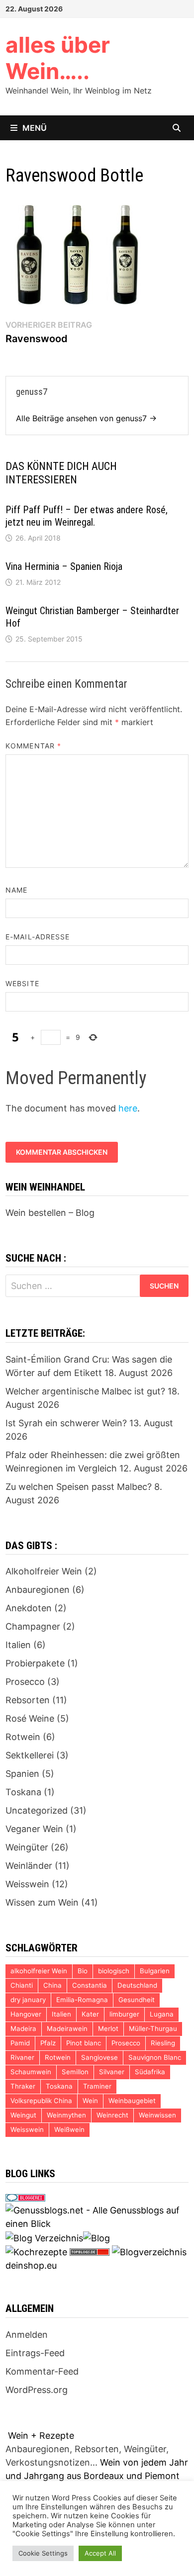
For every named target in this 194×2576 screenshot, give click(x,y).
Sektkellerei (30, 1755)
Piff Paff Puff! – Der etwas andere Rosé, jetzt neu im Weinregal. (87, 516)
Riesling (163, 2043)
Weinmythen (66, 2115)
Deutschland (137, 1985)
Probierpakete (35, 1663)
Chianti (22, 1985)
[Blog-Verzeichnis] (25, 2197)
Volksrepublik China (41, 2101)
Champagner (33, 1626)
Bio (83, 1971)
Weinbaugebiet (132, 2101)
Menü (35, 128)
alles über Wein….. (58, 58)
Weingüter (27, 1847)
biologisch (114, 1971)
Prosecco (25, 1682)
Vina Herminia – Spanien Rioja (64, 566)
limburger (124, 2014)
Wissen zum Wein (42, 1902)
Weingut (23, 2115)
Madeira (23, 2028)
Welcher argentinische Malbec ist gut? (85, 1391)
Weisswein (27, 1884)
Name (16, 890)
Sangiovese (99, 2057)
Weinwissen (157, 2115)
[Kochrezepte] (36, 2252)
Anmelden (27, 2335)
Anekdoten (29, 1608)
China (52, 1985)
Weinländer (29, 1866)
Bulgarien (155, 1971)
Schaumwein (31, 2072)
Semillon (75, 2072)
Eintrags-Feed (35, 2353)
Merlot (108, 2028)
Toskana (23, 1792)
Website (22, 983)
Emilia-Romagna (82, 2000)
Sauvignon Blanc (155, 2057)
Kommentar (33, 746)
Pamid (20, 2043)
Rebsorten (28, 1700)
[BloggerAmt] (149, 2252)
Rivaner (22, 2057)
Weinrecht (112, 2115)
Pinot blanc (84, 2043)
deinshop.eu (31, 2265)
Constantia (90, 1985)
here (128, 1108)
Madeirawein (67, 2028)
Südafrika (150, 2072)
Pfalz (48, 2043)
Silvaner (112, 2072)
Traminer (97, 2086)
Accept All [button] (100, 2553)
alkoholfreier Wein (39, 1971)
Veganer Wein (34, 1829)
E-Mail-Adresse (38, 937)
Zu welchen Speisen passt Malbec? (79, 1487)
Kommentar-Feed (42, 2371)
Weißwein (69, 2129)
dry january (28, 2000)
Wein (90, 2101)
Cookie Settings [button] (43, 2553)
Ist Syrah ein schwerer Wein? (66, 1423)
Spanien (22, 1774)
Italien (18, 1645)
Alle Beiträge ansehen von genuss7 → (86, 418)
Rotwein (23, 1737)
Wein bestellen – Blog (50, 1213)
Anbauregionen (38, 1590)
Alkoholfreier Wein (44, 1571)
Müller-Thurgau (153, 2028)
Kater (90, 2014)
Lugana (162, 2014)
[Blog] (97, 2237)
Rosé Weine (30, 1718)
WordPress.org (37, 2390)
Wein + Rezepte (41, 2436)
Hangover (26, 2014)
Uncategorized (37, 1810)
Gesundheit (137, 2000)
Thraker (23, 2086)
